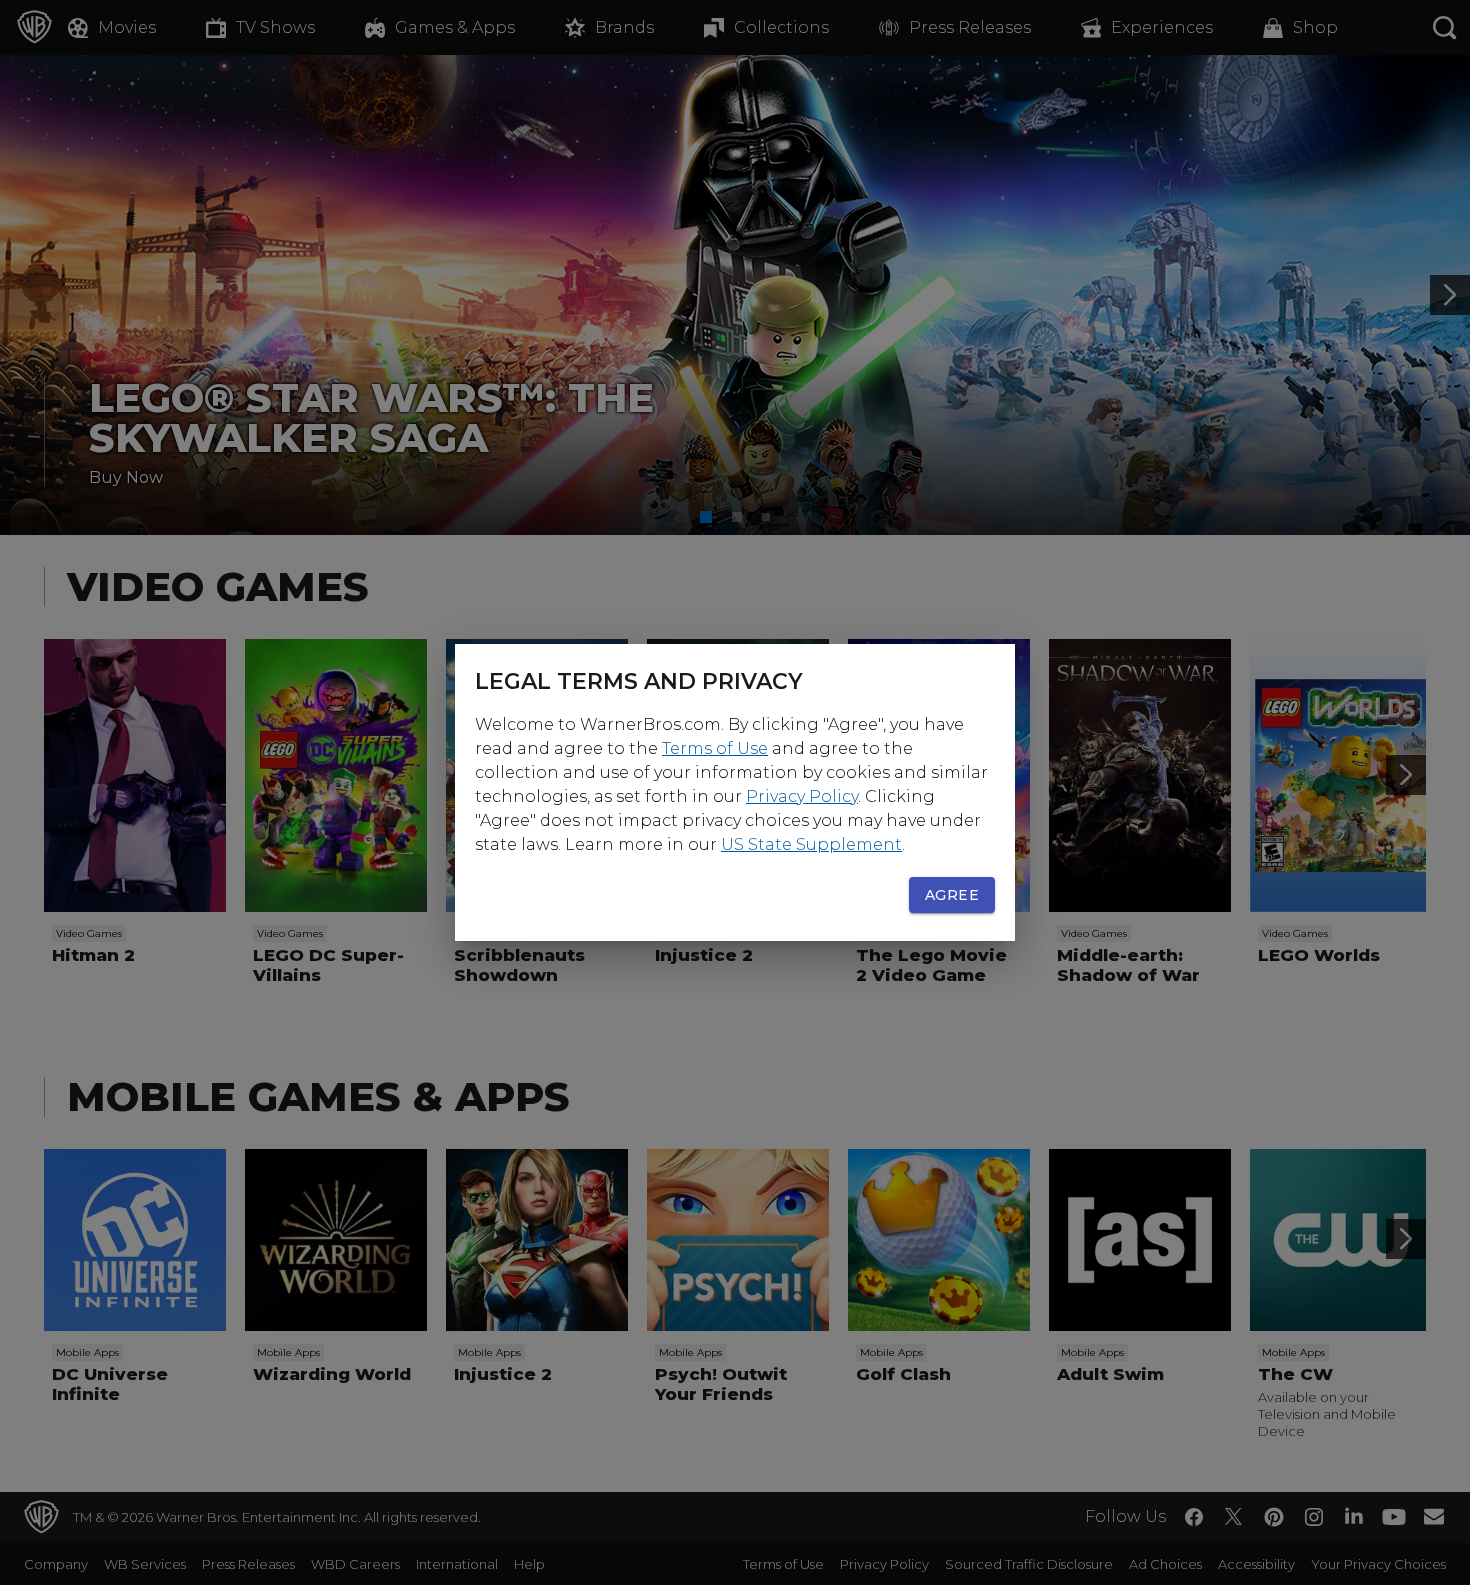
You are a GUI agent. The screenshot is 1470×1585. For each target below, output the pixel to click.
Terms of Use (715, 748)
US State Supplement (811, 844)
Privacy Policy (802, 796)
